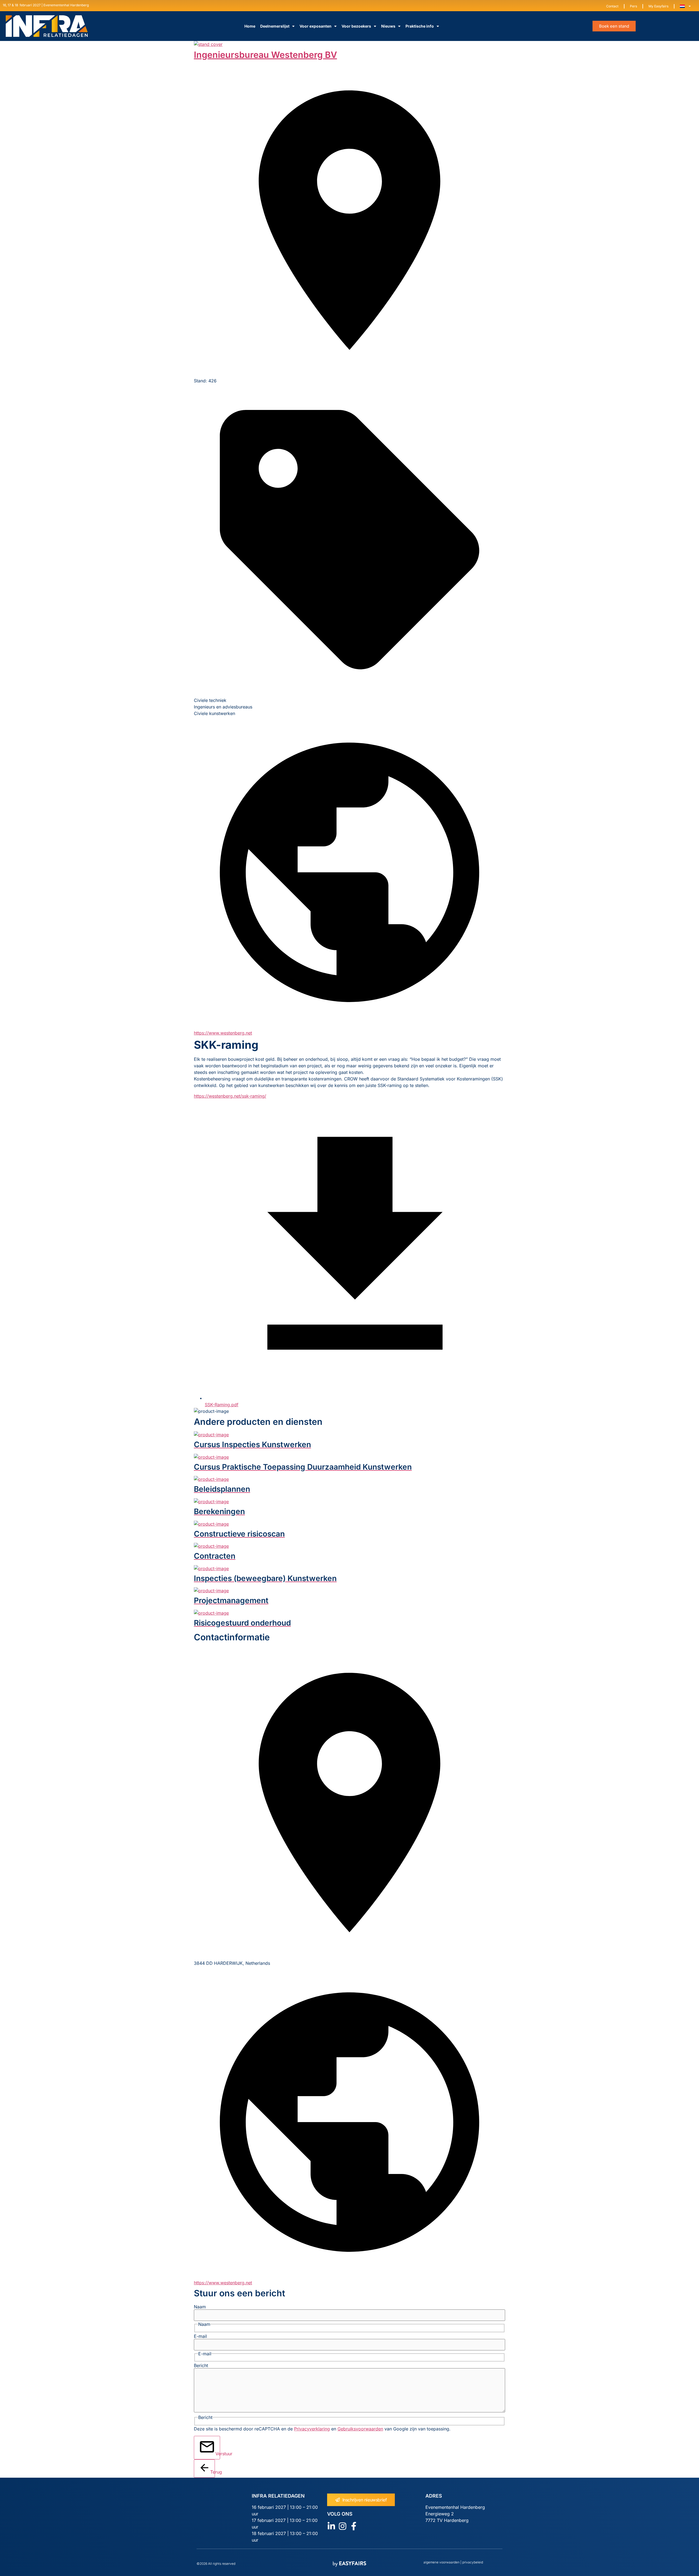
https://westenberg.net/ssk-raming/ (230, 1096)
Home (250, 26)
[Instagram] (343, 2526)
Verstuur (218, 2454)
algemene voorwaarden (442, 2562)
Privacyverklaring (312, 2429)
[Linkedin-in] (331, 2526)
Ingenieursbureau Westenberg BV (265, 55)
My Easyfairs (658, 6)
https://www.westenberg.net (223, 1033)
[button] (614, 26)
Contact (612, 6)
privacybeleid (472, 2562)
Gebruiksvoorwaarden (360, 2429)
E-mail (200, 2336)
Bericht (201, 2365)
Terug (213, 2472)
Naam (200, 2307)
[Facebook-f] (354, 2526)
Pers (633, 6)
